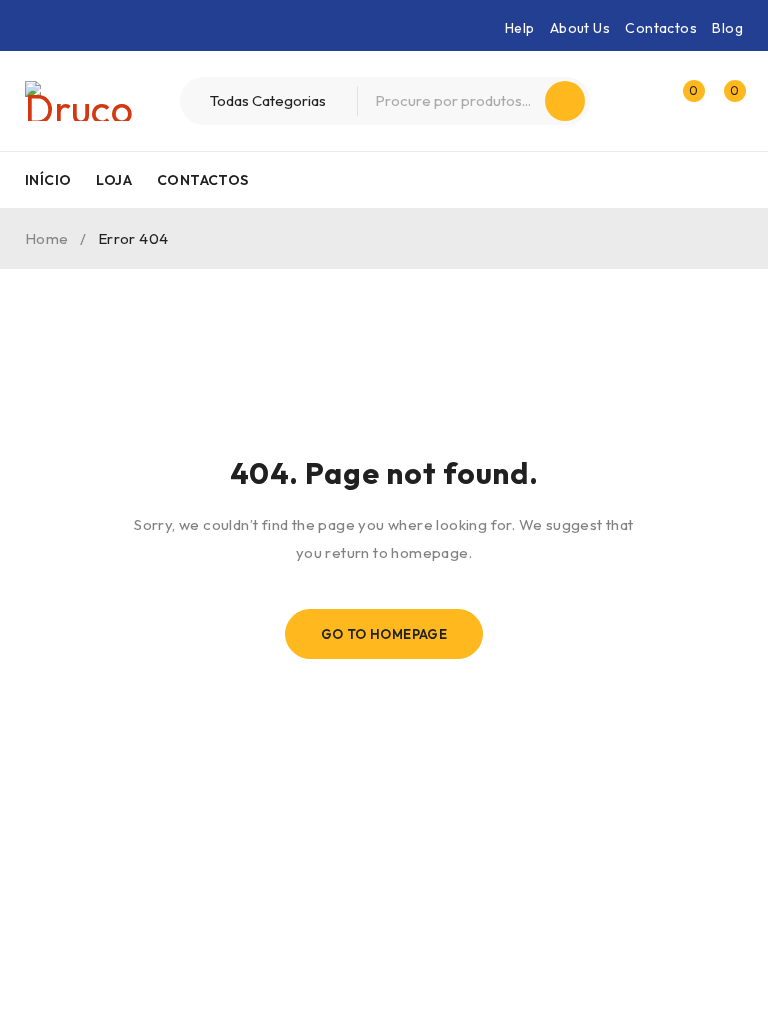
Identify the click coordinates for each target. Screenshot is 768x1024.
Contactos (661, 28)
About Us (580, 28)
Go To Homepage (384, 634)
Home (47, 238)
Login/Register (640, 101)
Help (520, 28)
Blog (727, 28)
